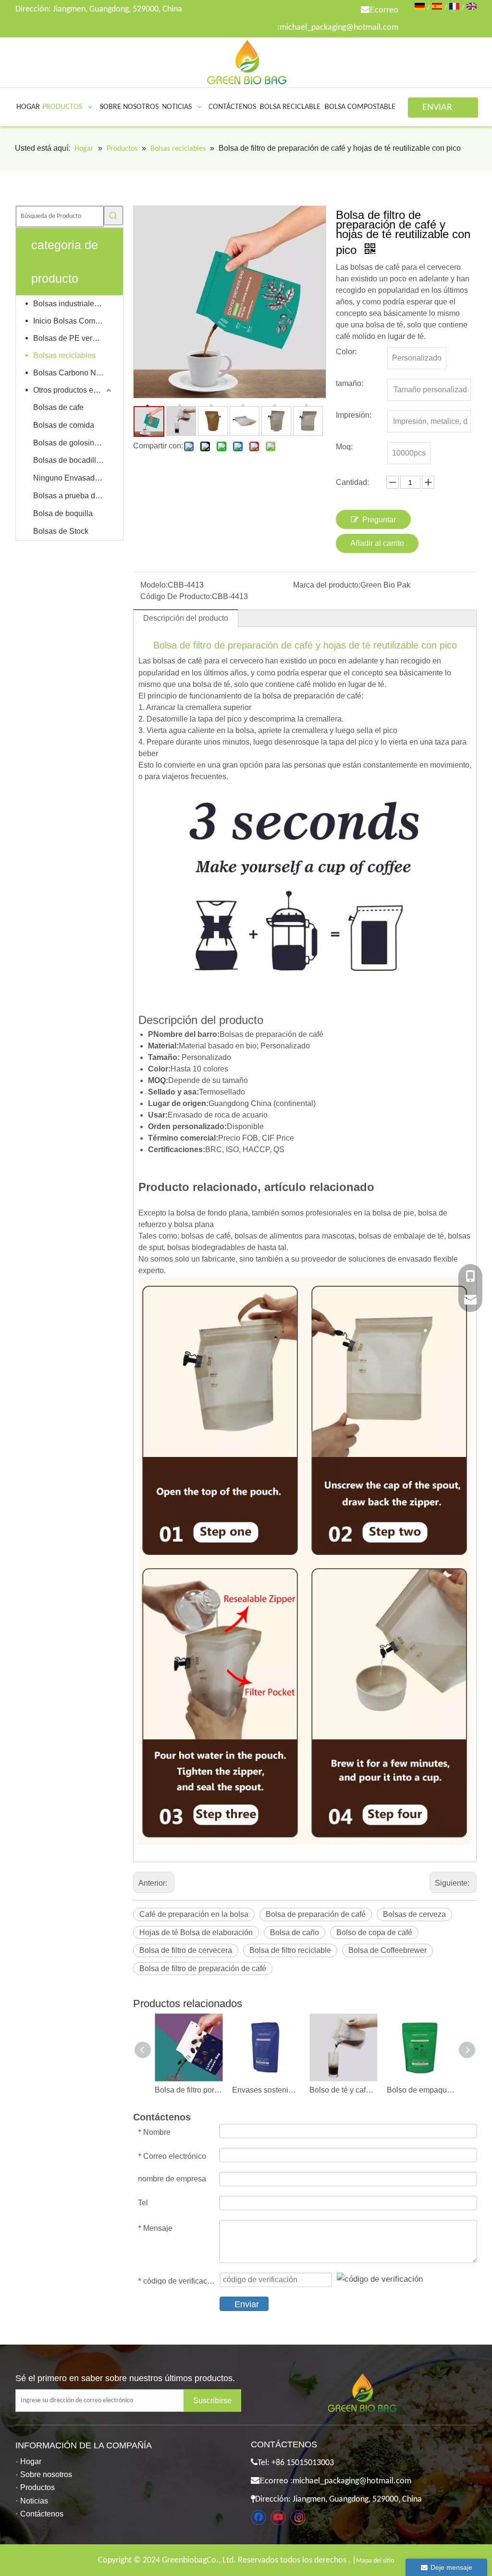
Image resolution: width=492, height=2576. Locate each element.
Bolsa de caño (295, 1932)
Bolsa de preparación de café (316, 1914)
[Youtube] (278, 2517)
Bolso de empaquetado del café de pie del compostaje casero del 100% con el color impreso (421, 2090)
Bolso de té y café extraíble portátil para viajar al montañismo (343, 2090)
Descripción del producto (186, 618)
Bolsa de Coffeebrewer (387, 1950)
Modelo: (154, 585)
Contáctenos (42, 2514)
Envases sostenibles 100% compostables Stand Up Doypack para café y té (266, 2090)
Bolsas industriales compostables (73, 304)
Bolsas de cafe (58, 407)
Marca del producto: (327, 585)
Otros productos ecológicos (73, 390)
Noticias (34, 2501)
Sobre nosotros (46, 2474)
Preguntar (379, 520)
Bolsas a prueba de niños (73, 496)
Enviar (247, 2304)
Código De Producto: (176, 596)
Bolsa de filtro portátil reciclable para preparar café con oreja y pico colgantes (189, 2090)
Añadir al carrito (377, 543)
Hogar (31, 2462)
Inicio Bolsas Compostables (73, 321)
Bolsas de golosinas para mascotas (73, 443)
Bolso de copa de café (374, 1932)
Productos (37, 2487)
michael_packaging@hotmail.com (339, 28)
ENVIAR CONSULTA (443, 110)
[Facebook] (258, 2517)
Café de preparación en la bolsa (194, 1914)
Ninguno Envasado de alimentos (73, 478)
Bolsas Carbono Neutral (73, 373)
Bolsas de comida (64, 425)
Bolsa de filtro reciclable (290, 1950)
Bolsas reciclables (64, 355)
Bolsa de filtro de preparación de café (203, 1968)
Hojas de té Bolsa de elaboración (196, 1932)
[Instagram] (298, 2517)
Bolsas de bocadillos (69, 460)
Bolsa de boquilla (63, 513)
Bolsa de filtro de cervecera (186, 1950)
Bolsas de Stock (61, 531)
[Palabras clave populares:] (113, 216)
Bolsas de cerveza (414, 1914)
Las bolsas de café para (179, 661)
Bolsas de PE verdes (69, 338)
